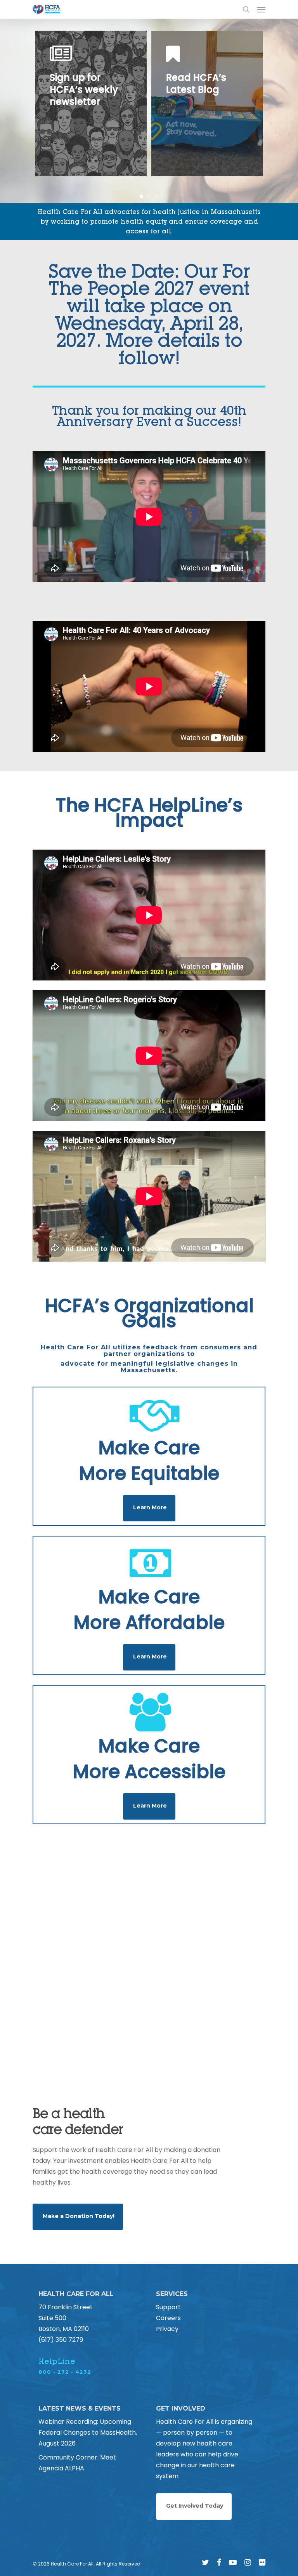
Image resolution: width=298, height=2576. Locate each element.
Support (168, 2307)
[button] (141, 196)
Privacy (167, 2329)
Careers (168, 2318)
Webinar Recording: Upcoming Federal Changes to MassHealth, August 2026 (88, 2433)
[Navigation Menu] (261, 9)
